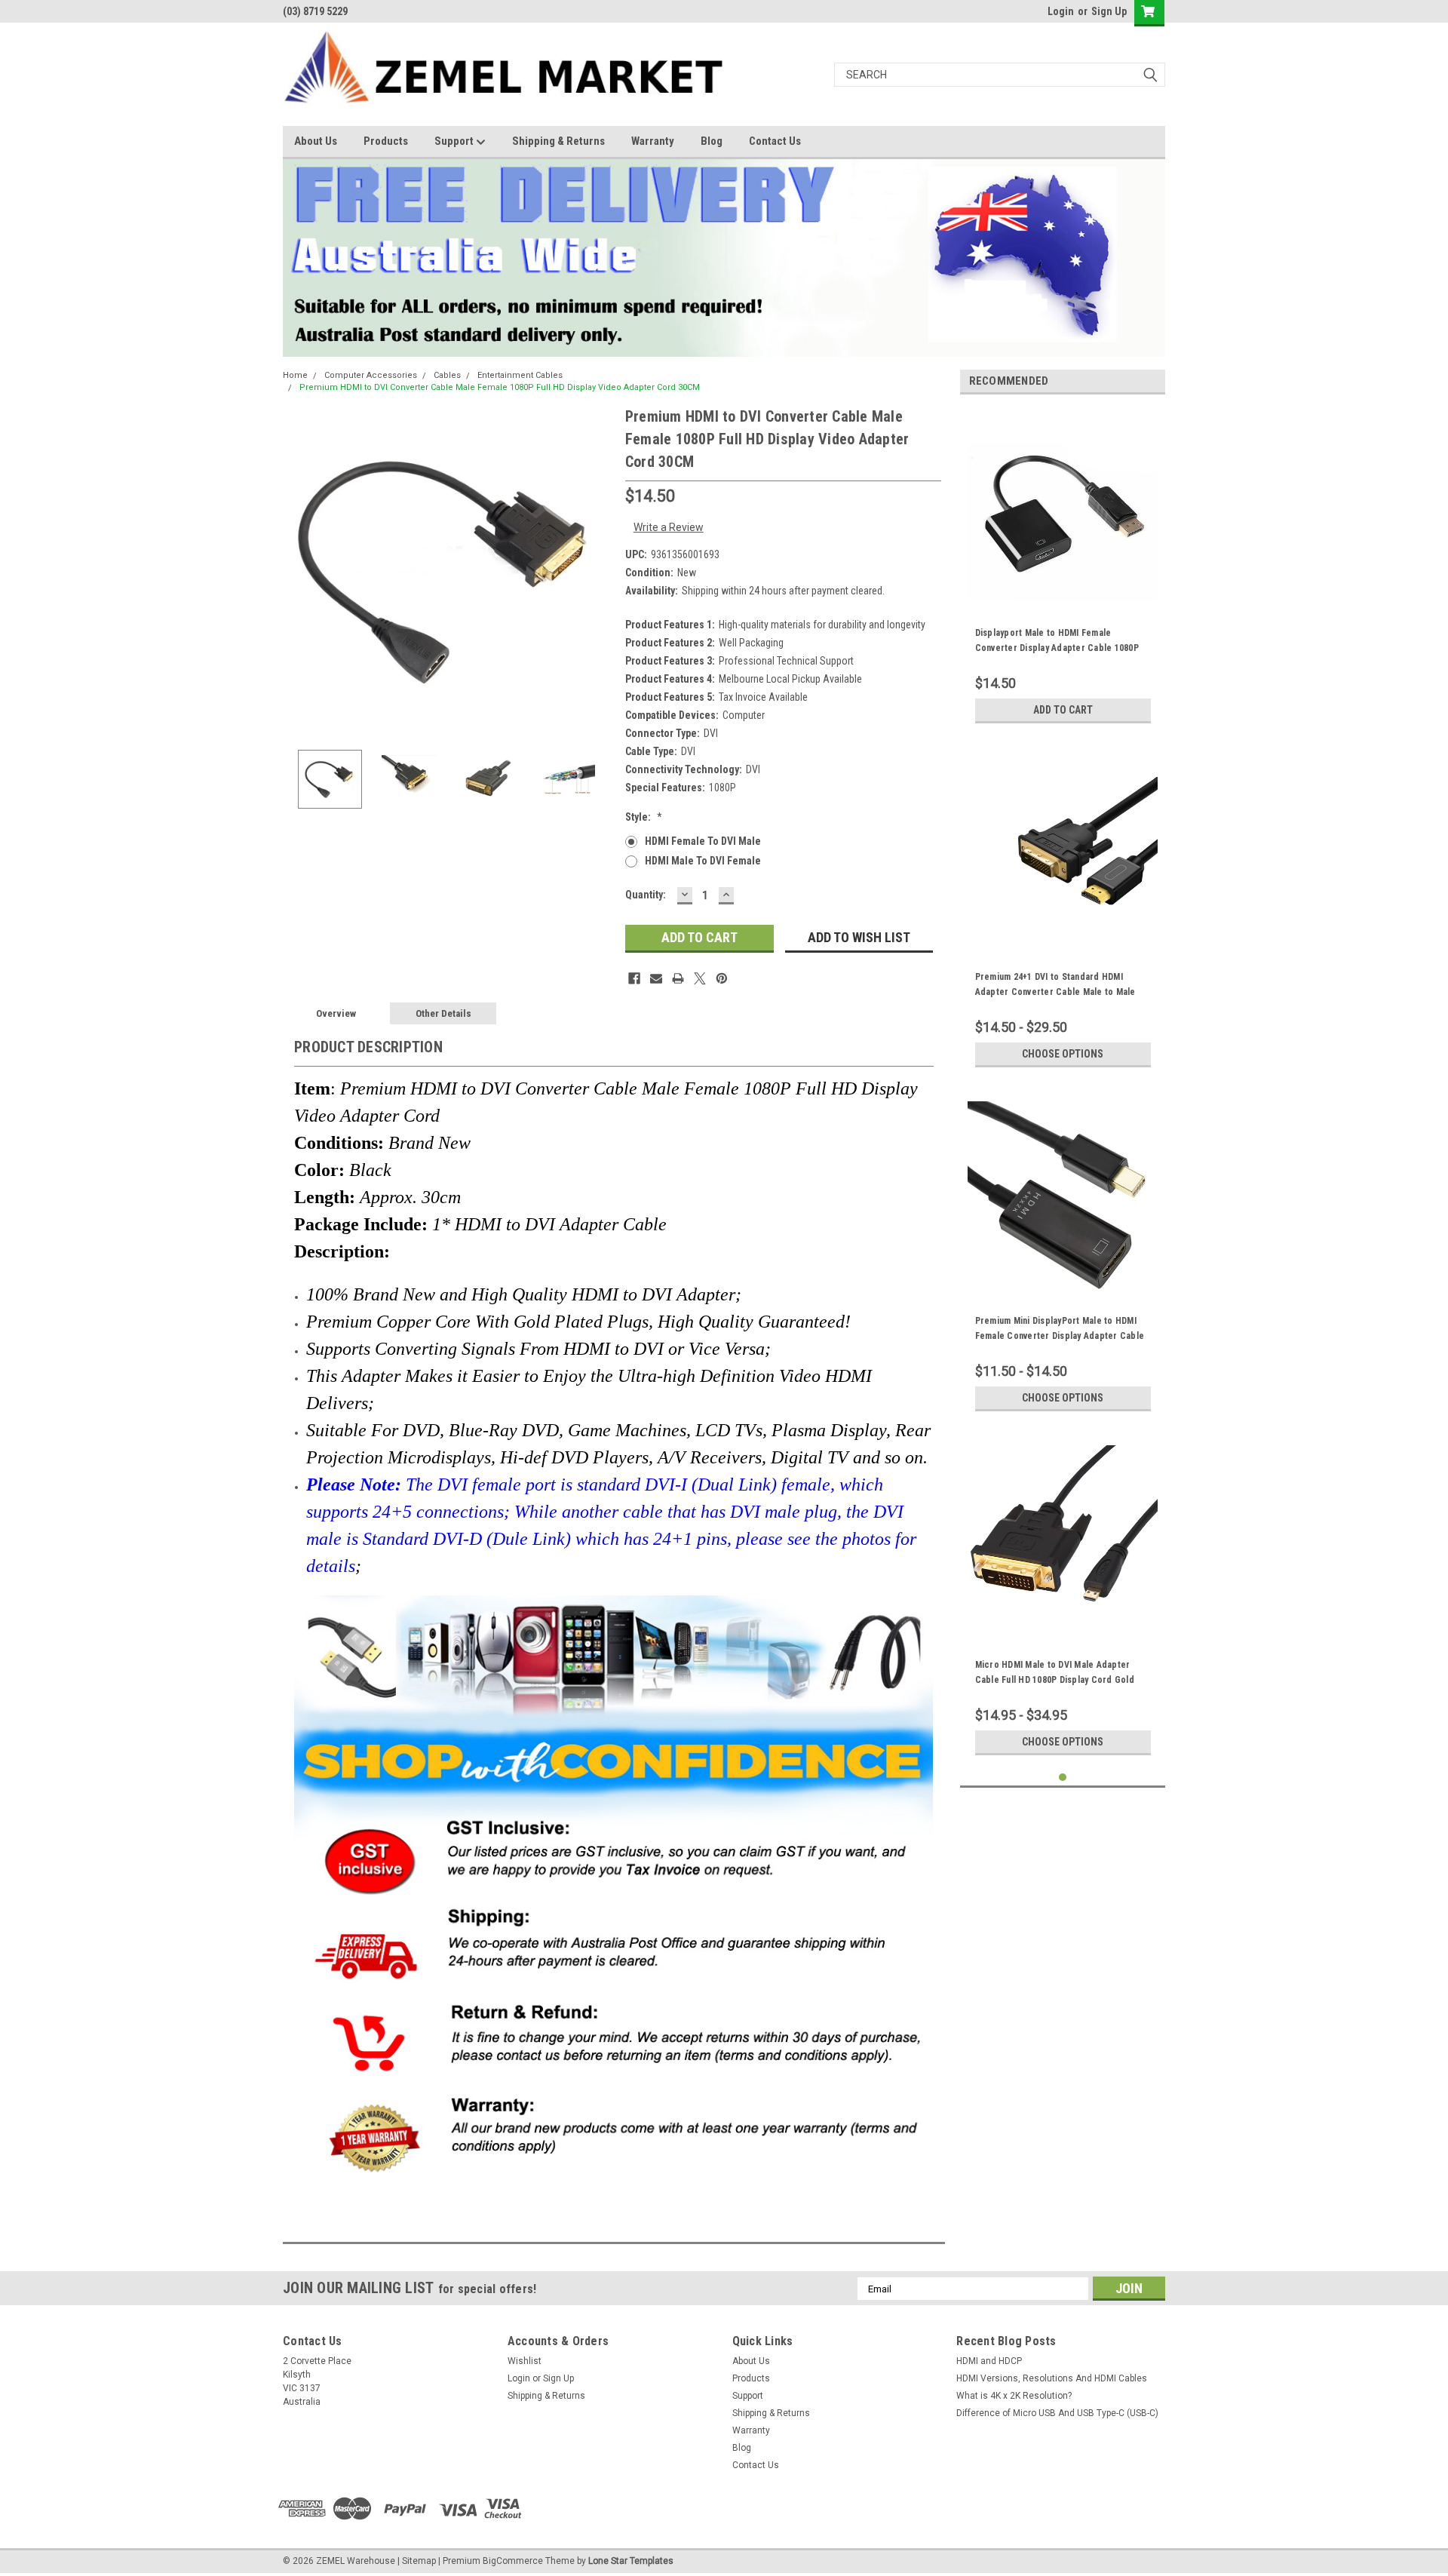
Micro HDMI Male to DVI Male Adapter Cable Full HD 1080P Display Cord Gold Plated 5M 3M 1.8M (1055, 1680)
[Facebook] (634, 978)
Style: (644, 817)
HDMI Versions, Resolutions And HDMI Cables (1052, 2378)
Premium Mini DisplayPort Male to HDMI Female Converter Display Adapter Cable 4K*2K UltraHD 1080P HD (1060, 1336)
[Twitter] (700, 978)
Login (1061, 11)
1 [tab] (1063, 1778)
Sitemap (419, 2561)
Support (455, 141)
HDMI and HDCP (989, 2361)
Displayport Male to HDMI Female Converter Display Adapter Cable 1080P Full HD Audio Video (1057, 648)
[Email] (656, 978)
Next (599, 571)
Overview (336, 1013)
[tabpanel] (1063, 568)
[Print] (678, 978)
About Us (316, 141)
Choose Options (1063, 1054)
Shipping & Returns (558, 141)
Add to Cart (1063, 710)
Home (295, 375)
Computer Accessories (371, 375)
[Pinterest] (722, 978)
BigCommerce (513, 2561)
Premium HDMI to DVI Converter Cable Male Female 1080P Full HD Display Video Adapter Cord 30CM (500, 387)
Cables (447, 375)
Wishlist (525, 2361)
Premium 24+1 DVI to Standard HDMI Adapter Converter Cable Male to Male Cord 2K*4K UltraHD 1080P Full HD (1055, 992)
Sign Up (1109, 11)
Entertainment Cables (520, 375)
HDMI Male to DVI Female (703, 861)
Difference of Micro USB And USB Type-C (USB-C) (1057, 2413)
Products (386, 141)
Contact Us (775, 141)
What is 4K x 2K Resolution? (1014, 2396)
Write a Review (669, 527)
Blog (712, 141)
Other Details (443, 1013)
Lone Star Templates (631, 2561)
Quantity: (646, 895)
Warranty (653, 141)
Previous (298, 571)
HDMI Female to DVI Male (703, 841)
